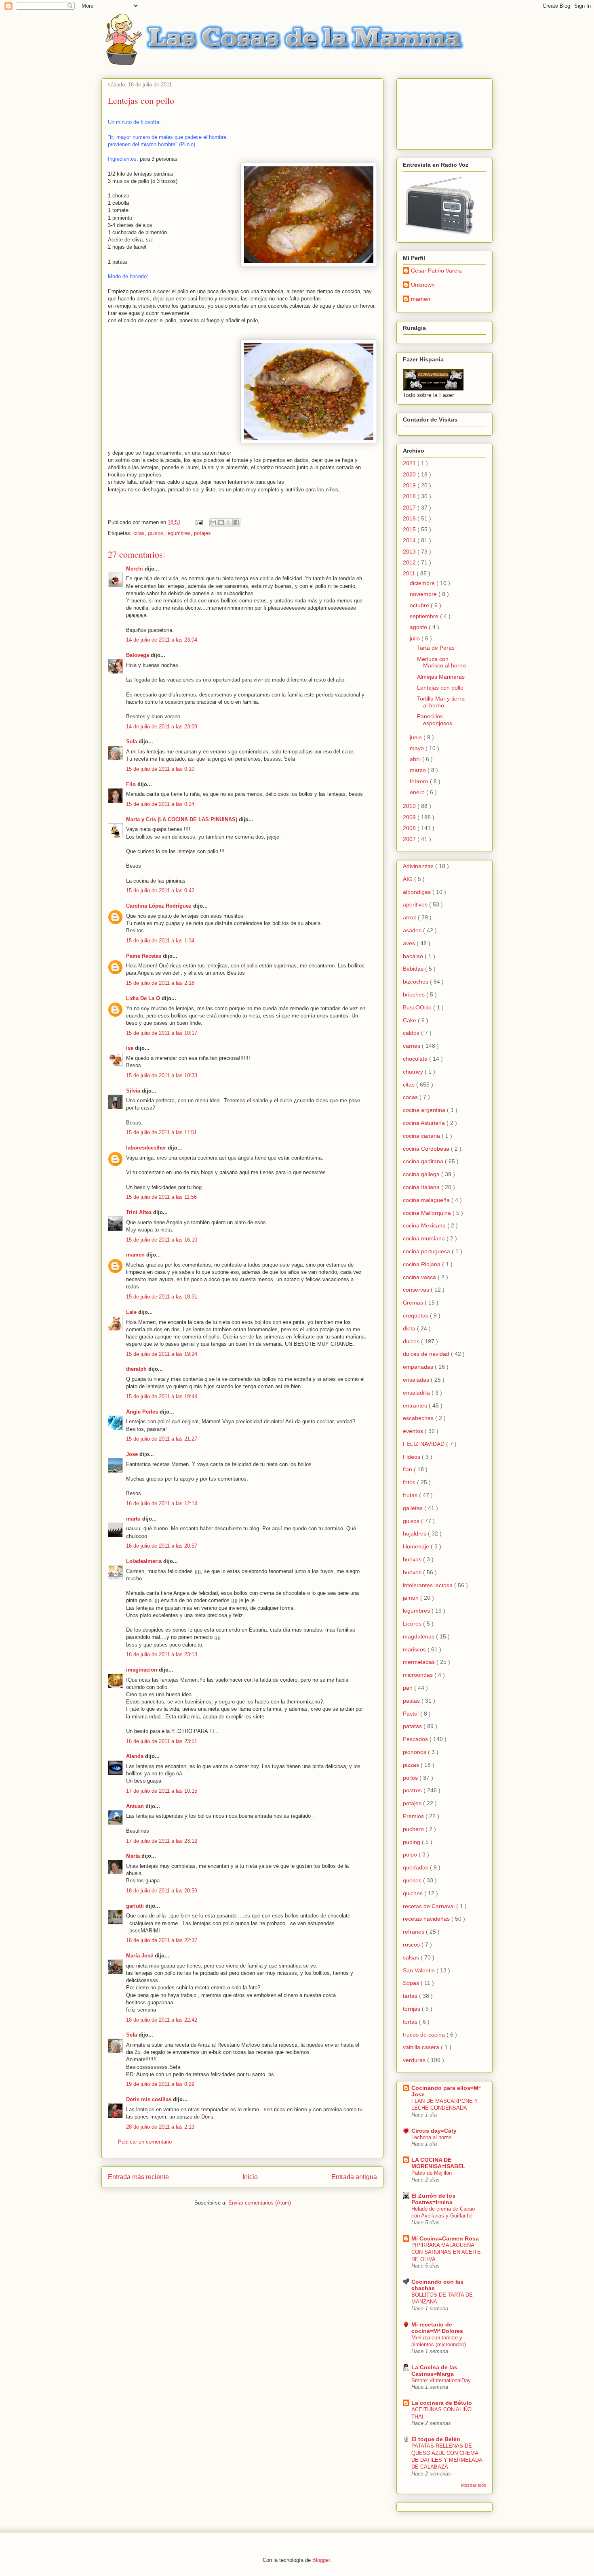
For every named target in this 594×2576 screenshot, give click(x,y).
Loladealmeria (144, 1561)
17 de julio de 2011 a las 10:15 (162, 1791)
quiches (414, 1893)
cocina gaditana (424, 1161)
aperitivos (416, 904)
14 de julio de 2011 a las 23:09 (162, 727)
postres (413, 1790)
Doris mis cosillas (149, 2099)
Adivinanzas (419, 866)
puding (412, 1842)
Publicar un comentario (145, 2142)
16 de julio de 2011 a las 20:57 (162, 1546)
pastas (412, 1701)
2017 (410, 508)
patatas (413, 1726)
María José (140, 1956)
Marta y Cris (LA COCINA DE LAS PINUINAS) (182, 819)
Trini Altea (139, 1212)
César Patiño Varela (436, 271)
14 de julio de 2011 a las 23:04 (162, 640)
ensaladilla (417, 1393)
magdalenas (419, 1636)
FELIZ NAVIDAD (424, 1444)
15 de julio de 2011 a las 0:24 (160, 804)
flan (408, 1469)
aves (410, 943)
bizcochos (416, 982)
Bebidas (414, 969)
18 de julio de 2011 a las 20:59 (162, 1891)
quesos (413, 1880)
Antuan (135, 1806)
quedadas (416, 1867)
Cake (410, 1020)
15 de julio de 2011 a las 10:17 (162, 1033)
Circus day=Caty (434, 2131)
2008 (410, 828)
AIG (409, 879)
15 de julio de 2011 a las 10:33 (162, 1075)
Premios (414, 1816)
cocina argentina (425, 1110)
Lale (131, 1312)
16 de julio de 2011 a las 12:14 (162, 1503)
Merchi (135, 569)
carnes (412, 1046)
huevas (413, 1559)
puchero (414, 1829)
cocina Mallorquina (428, 1213)
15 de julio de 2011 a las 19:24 (162, 1354)
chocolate (416, 1059)
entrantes (416, 1405)
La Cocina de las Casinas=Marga (434, 2370)
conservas (417, 1290)
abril (416, 759)
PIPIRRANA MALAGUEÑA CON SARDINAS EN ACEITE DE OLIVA (446, 2252)
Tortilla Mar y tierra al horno (441, 702)
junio (417, 737)
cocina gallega (422, 1174)
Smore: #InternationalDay (441, 2380)
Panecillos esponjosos (435, 720)
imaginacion (142, 1670)
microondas (419, 1675)
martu (133, 1519)
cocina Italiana (422, 1187)
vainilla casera (422, 2047)
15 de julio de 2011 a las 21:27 (162, 1439)
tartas (411, 1996)
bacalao (414, 956)
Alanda (135, 1756)
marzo (419, 770)
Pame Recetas (144, 956)
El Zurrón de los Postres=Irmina (433, 2199)
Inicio (250, 2177)
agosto (419, 627)
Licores (413, 1624)
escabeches (419, 1418)
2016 (410, 518)
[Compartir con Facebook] (236, 522)
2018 (410, 496)
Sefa (132, 742)
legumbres (179, 533)
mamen (135, 1255)
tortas (411, 2022)
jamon (412, 1598)
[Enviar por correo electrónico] (213, 522)
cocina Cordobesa (427, 1149)
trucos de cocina (425, 2035)
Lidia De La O (143, 998)
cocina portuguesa (427, 1251)
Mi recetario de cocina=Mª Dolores (437, 2328)
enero (418, 792)
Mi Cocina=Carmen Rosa (445, 2238)
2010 (410, 806)
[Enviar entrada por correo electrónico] (199, 522)
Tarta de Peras (436, 648)
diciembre (423, 583)
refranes (414, 1932)
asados (413, 930)
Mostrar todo (474, 2485)
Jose (132, 1454)
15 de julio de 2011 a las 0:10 (160, 769)
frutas (411, 1495)
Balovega (138, 655)
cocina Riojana (422, 1264)
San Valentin (420, 1970)
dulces (412, 1341)
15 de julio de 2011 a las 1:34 (160, 941)
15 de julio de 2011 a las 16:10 (162, 1240)
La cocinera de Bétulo (442, 2403)
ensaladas (417, 1380)
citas (139, 533)
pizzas (412, 1765)
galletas (414, 1508)
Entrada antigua (354, 2177)
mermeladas (420, 1662)
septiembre (425, 616)
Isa (130, 1048)
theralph (136, 1369)
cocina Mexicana (425, 1225)
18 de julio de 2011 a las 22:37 (162, 1940)
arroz (410, 917)
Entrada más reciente (138, 2177)
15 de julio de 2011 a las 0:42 (160, 890)
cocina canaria (422, 1136)
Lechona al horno (431, 2137)
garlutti (135, 1906)
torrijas (412, 2009)
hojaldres (415, 1533)
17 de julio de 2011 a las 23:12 (162, 1841)
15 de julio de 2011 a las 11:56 (161, 1197)
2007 (410, 839)
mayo (418, 748)
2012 (410, 562)
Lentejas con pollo (440, 688)
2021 (410, 463)
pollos (411, 1778)
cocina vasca (420, 1277)
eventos (414, 1431)
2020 (410, 474)
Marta (133, 1856)
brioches (415, 994)
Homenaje (417, 1546)
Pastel (412, 1714)
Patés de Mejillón (432, 2173)
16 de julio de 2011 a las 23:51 (162, 1741)
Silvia (133, 1091)
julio (416, 638)
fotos (410, 1482)
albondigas (418, 892)
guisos (156, 533)
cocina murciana (425, 1238)
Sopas (412, 1983)
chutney (414, 1072)
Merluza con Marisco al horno (441, 662)
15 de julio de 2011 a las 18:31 (162, 1297)
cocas (411, 1097)
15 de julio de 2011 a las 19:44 (162, 1396)
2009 (410, 817)
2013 (410, 552)
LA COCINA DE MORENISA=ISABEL (438, 2163)
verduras (415, 2060)
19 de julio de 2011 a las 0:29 (160, 2084)
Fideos (412, 1457)
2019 (410, 485)
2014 (410, 540)
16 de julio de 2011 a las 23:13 (162, 1654)
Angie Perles (142, 1412)
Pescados (416, 1739)
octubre (420, 605)
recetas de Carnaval (430, 1906)
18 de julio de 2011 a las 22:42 (162, 2020)
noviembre (424, 594)
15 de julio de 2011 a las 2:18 (160, 983)
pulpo (411, 1854)
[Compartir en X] (229, 522)
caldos (412, 1033)
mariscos (415, 1649)
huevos (413, 1572)
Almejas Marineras (441, 677)
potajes (202, 533)
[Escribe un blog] (221, 522)
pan (409, 1688)
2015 (410, 529)
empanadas (419, 1367)
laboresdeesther (146, 1148)
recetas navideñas (427, 1919)
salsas (412, 1957)
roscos (412, 1945)
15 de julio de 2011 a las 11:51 (161, 1132)
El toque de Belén (436, 2439)
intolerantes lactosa (429, 1585)
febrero (420, 781)
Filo (131, 784)
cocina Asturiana (425, 1123)
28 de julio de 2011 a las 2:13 (160, 2127)
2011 (410, 573)
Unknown (423, 285)
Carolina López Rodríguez (159, 906)
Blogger (321, 2560)
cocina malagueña (427, 1200)
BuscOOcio (418, 1007)
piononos (415, 1752)
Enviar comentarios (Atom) (260, 2203)
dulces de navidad (427, 1354)
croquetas (416, 1315)
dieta (410, 1328)
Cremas (414, 1303)
